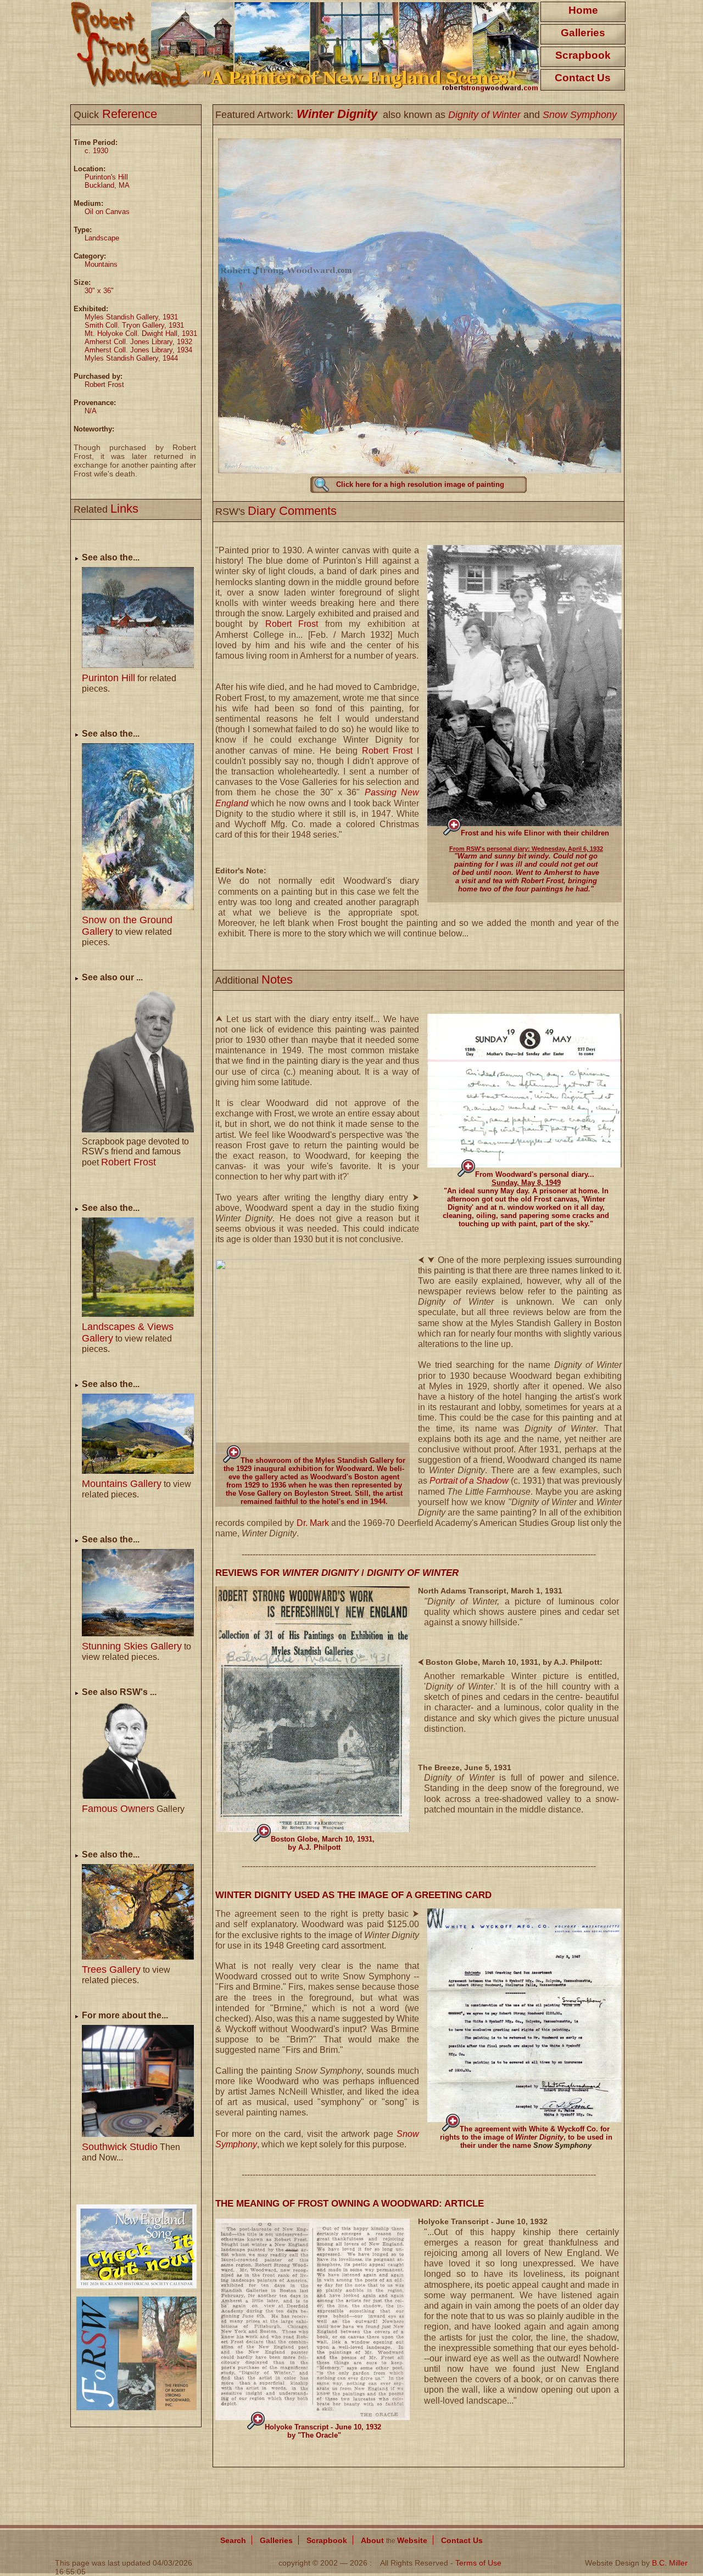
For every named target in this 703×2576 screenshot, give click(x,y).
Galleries (583, 33)
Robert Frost (292, 624)
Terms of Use (478, 2563)
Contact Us (583, 78)
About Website (394, 2540)
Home (583, 10)
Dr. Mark (313, 1523)
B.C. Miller (670, 2563)
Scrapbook (583, 55)
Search (233, 2540)
